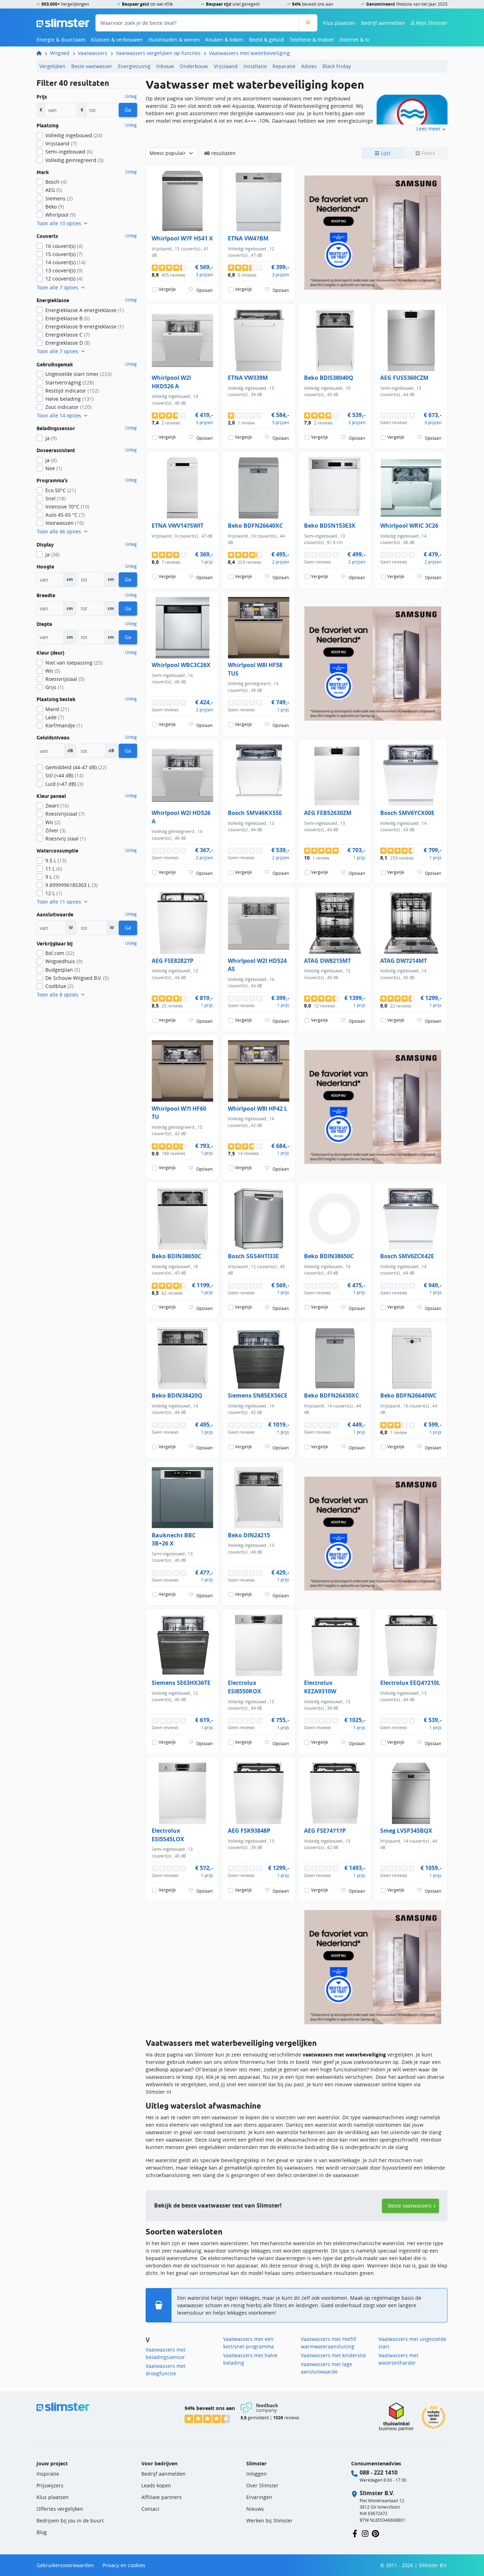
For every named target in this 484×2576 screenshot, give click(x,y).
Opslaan (204, 290)
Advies (309, 66)
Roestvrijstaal (65, 679)
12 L (54, 893)
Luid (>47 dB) (64, 784)
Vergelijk (167, 289)
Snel (55, 498)
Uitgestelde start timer (78, 374)
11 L (54, 869)
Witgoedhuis (64, 961)
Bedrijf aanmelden (383, 23)
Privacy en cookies (124, 2565)
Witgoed (60, 53)
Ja (51, 438)
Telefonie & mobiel (312, 40)
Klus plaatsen (339, 23)
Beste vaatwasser (92, 66)
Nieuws (255, 2509)
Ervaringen (259, 2497)
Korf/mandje (64, 725)
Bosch (56, 182)
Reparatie (284, 66)
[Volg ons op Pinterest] (375, 2533)
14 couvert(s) (65, 262)
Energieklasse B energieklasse (85, 326)
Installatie (255, 66)
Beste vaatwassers (410, 2206)
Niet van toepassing (74, 663)
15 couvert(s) (64, 254)
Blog (42, 2532)
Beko (55, 207)
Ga (128, 110)
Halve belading (69, 399)
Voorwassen (64, 523)
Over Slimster (262, 2485)
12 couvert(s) (64, 279)
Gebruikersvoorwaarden (65, 2565)
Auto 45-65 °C (65, 515)
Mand (57, 709)
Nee (54, 468)
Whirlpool (60, 215)
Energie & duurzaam (61, 40)
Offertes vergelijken (60, 2509)
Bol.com (60, 953)
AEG (54, 190)
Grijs (54, 687)
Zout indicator (68, 407)
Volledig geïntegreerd (74, 160)
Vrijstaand (226, 66)
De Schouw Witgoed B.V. (77, 978)
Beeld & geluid (266, 40)
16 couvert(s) (64, 246)
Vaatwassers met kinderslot (333, 2355)
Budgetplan (63, 970)
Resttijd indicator (72, 391)
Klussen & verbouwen (117, 40)
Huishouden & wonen (174, 40)
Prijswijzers (50, 2485)
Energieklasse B (67, 318)
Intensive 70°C (67, 507)
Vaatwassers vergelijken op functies (158, 53)
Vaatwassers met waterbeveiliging (249, 53)
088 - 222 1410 (379, 2472)
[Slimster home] (63, 22)
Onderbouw (194, 66)
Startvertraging (70, 382)
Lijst (385, 153)
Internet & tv (354, 40)
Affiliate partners (162, 2497)
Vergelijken (52, 66)
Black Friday (337, 66)
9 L (52, 877)
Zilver (55, 830)
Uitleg (131, 96)
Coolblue (59, 986)
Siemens (59, 198)
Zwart (57, 806)
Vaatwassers (93, 53)
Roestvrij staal (66, 839)
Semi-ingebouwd (69, 152)
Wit (53, 671)
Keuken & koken (224, 40)
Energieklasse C (67, 335)
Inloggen (257, 2474)
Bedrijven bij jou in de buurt (70, 2521)
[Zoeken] (308, 23)
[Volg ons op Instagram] (365, 2533)
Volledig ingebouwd (74, 135)
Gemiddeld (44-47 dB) (76, 767)
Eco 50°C (61, 490)
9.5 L (56, 860)
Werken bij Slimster (269, 2521)
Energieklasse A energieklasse (85, 310)
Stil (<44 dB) (64, 775)
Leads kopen (156, 2485)
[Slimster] (42, 53)
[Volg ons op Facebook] (355, 2533)
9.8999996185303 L (71, 885)
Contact (150, 2509)
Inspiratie (48, 2474)
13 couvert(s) (64, 270)
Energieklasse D (68, 343)
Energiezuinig (134, 66)
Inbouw (165, 66)
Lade (55, 717)
